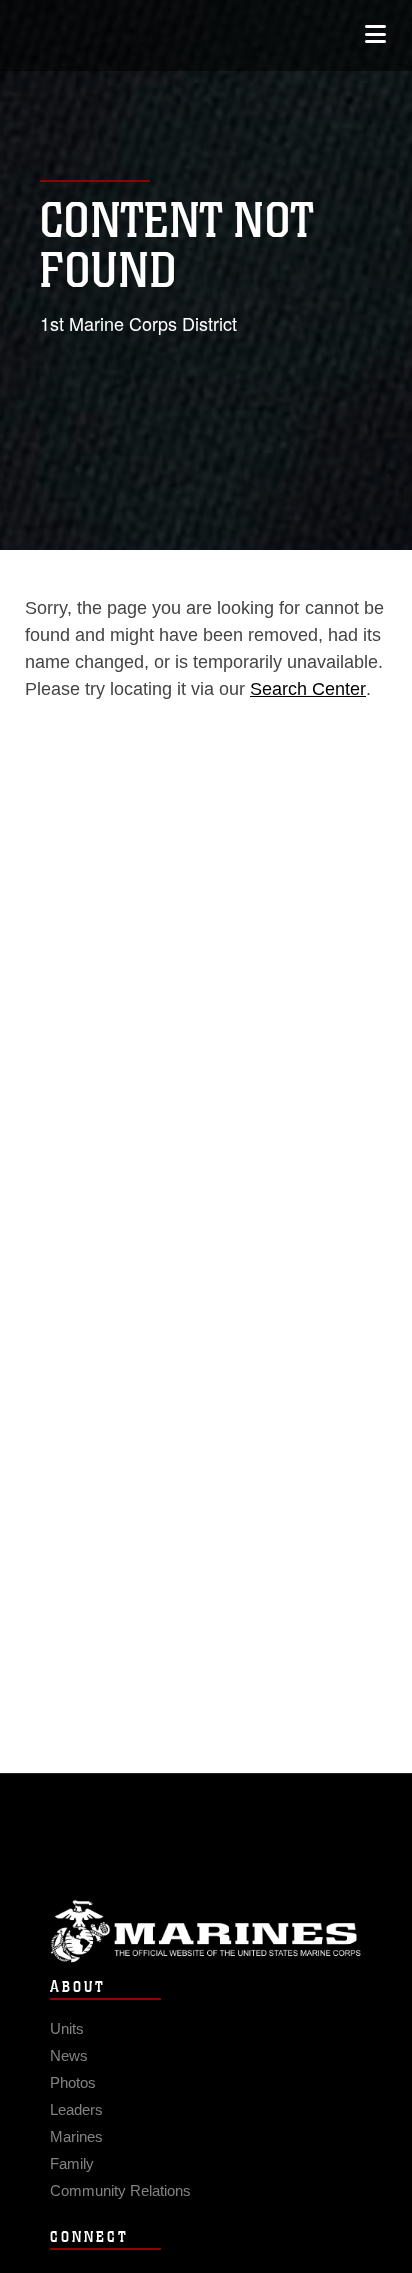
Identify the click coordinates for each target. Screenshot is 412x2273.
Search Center (308, 689)
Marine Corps (206, 1931)
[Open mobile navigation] (375, 34)
